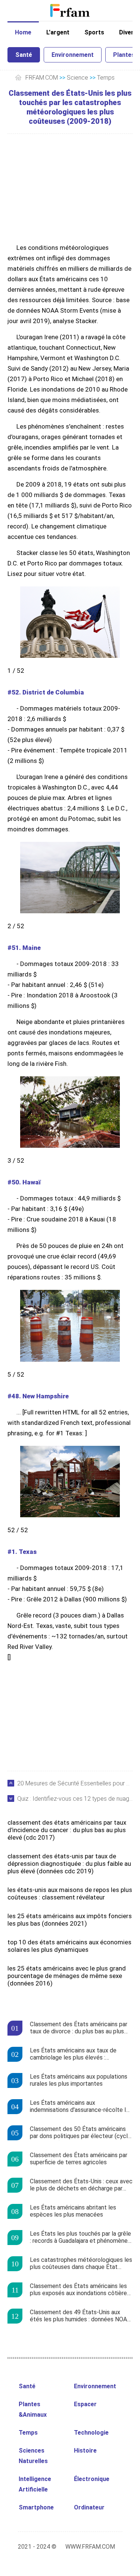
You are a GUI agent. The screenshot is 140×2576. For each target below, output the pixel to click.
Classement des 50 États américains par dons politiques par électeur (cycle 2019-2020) (80, 2133)
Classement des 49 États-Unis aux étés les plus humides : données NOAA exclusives (80, 2316)
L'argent (58, 32)
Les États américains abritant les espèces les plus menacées (73, 2211)
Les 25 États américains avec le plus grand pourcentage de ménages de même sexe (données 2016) (67, 1976)
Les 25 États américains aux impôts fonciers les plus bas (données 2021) (70, 1920)
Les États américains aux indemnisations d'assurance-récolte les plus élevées (81, 2107)
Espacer (85, 2404)
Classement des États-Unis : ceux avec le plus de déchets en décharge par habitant (81, 2185)
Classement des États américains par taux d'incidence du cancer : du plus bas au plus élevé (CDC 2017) (67, 1830)
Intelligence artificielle (35, 2484)
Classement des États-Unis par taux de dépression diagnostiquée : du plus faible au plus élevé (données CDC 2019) (69, 1864)
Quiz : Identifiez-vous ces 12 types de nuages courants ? (75, 1799)
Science (77, 78)
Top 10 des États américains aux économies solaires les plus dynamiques (69, 1946)
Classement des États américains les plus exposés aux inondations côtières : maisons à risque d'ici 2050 (81, 2290)
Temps (106, 78)
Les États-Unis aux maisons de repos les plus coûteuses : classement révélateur (70, 1893)
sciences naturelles (33, 2456)
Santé (24, 55)
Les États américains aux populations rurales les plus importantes (79, 2080)
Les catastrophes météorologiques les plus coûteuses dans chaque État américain (81, 2264)
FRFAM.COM (42, 78)
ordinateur (89, 2507)
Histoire (85, 2451)
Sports (94, 32)
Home (23, 32)
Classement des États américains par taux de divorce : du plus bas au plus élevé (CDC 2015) (79, 2028)
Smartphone (36, 2507)
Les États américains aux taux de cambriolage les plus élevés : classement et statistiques (73, 2054)
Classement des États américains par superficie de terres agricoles (79, 2159)
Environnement (73, 55)
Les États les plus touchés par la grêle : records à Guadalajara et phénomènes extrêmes (80, 2238)
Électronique (92, 2479)
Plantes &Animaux (33, 2409)
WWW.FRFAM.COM (90, 2547)
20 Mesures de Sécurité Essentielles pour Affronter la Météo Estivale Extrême (75, 1783)
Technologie (91, 2433)
